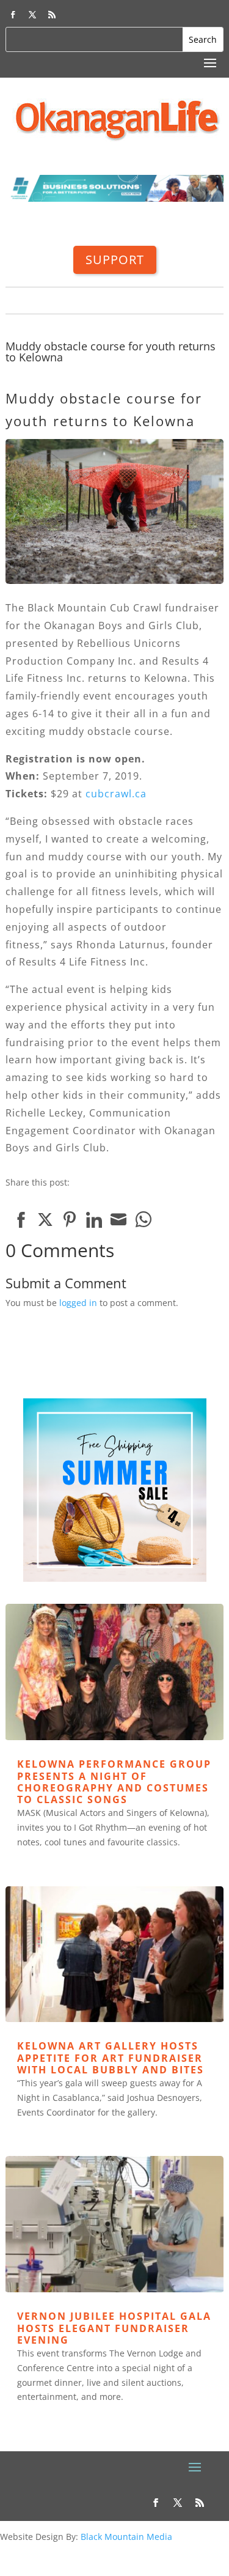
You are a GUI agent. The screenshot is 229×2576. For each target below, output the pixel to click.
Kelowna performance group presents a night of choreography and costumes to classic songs (114, 1782)
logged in (78, 1303)
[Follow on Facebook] (13, 15)
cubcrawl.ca (116, 794)
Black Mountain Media (126, 2537)
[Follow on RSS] (52, 15)
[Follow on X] (32, 15)
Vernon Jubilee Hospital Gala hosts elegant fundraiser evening (114, 2328)
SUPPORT (115, 260)
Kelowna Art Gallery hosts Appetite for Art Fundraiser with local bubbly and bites (111, 2057)
